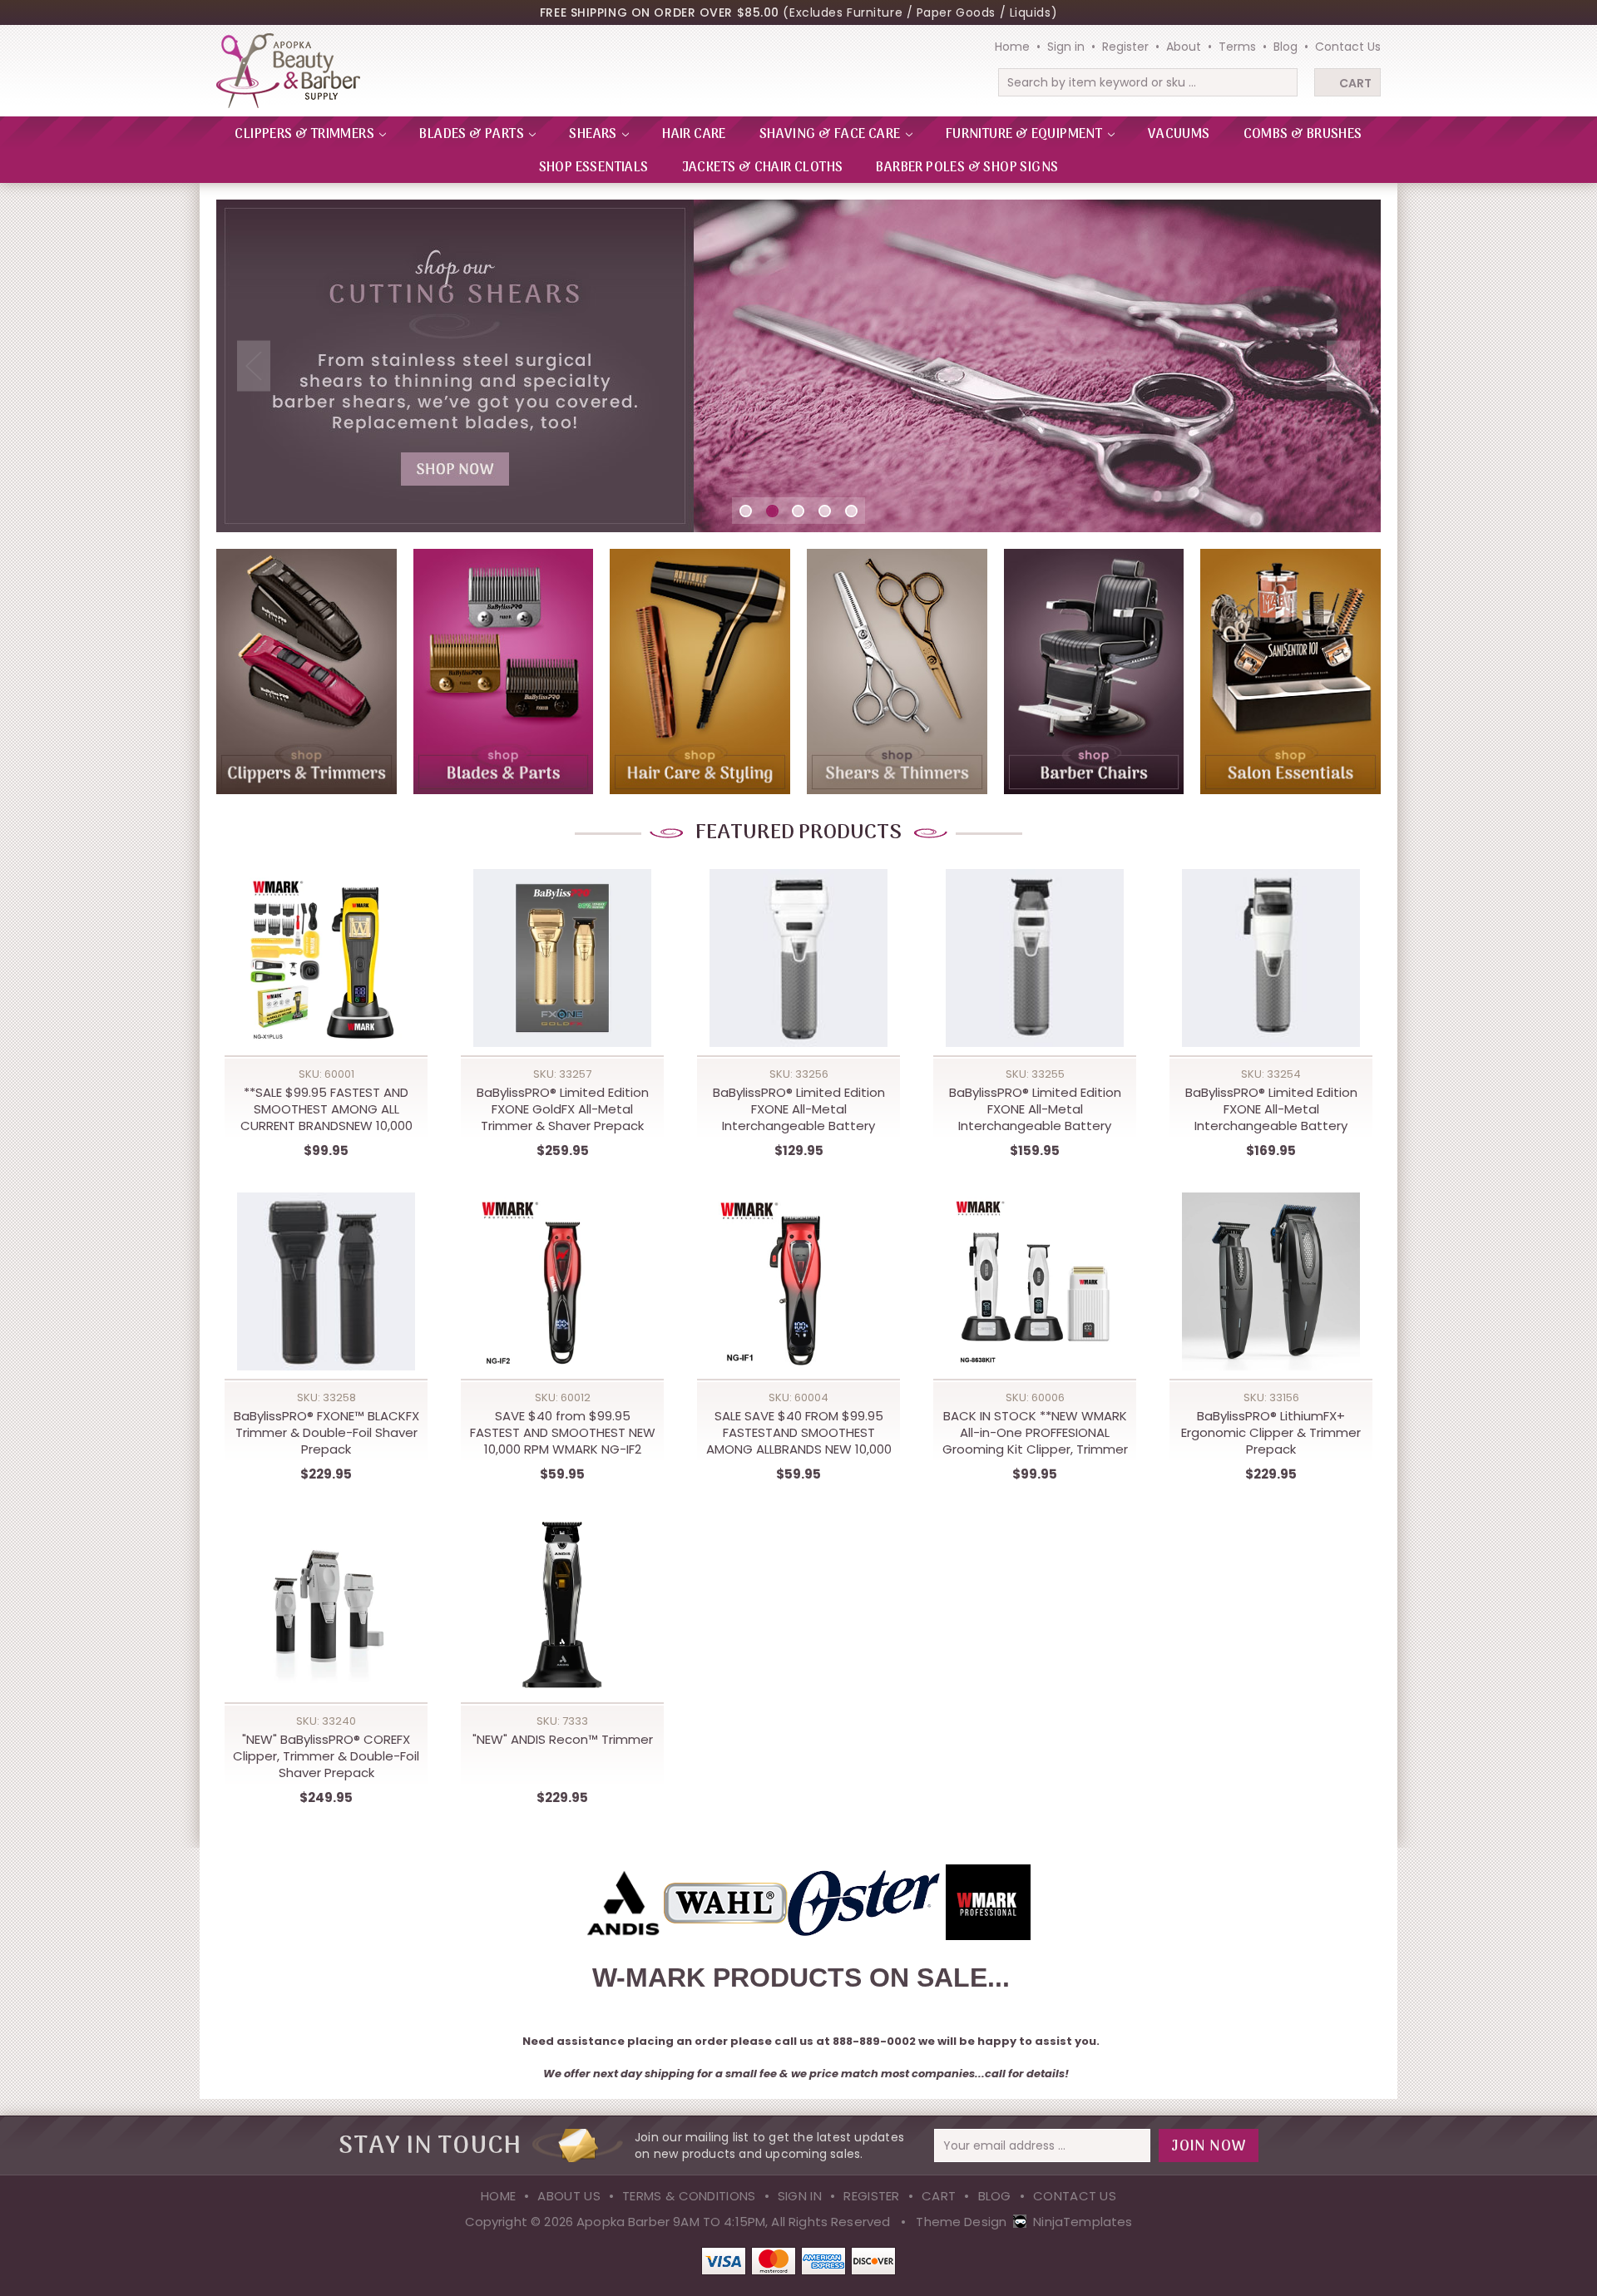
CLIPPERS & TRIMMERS (306, 135)
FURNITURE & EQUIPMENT (1026, 135)
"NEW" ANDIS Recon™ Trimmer (563, 1740)
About (1184, 47)
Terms (1237, 47)
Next (1343, 366)
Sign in (1066, 47)
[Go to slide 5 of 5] (851, 511)
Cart (1355, 83)
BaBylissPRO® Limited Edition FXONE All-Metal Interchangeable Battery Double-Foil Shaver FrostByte (799, 1109)
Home (1012, 47)
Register (1125, 47)
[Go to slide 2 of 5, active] (772, 511)
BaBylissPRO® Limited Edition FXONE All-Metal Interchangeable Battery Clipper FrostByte (1271, 1109)
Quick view (326, 942)
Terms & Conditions (689, 2196)
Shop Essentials (594, 168)
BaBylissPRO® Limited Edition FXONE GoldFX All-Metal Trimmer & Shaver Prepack (563, 1109)
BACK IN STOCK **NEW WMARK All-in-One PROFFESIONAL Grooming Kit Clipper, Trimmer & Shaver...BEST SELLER (1035, 1433)
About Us (569, 2196)
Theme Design (961, 2222)
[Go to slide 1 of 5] (746, 511)
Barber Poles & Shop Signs (967, 168)
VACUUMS (1179, 135)
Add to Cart (326, 976)
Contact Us (1348, 47)
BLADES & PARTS (473, 135)
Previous (254, 366)
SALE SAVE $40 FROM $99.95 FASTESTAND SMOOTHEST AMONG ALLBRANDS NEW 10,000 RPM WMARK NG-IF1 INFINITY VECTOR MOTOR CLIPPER (799, 1433)
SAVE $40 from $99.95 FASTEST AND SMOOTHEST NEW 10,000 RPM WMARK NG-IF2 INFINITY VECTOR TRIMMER (563, 1433)
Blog (1286, 47)
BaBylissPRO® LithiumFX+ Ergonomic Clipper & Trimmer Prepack (1271, 1433)
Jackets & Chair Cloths (763, 168)
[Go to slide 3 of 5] (798, 511)
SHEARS (594, 135)
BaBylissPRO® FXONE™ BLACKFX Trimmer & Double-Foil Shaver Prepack (326, 1433)
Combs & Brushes (1303, 135)
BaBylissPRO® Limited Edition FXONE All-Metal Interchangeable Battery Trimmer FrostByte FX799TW (1035, 1109)
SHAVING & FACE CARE (831, 135)
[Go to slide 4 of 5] (825, 511)
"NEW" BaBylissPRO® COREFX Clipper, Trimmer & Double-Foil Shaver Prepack (326, 1756)
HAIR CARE (694, 135)
